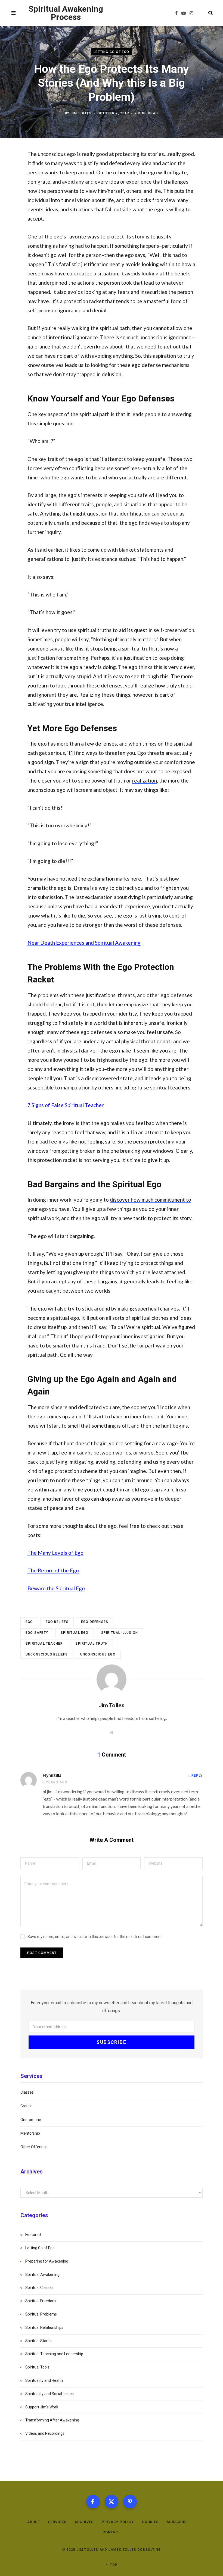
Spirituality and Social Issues (49, 2394)
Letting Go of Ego (111, 52)
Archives (84, 2522)
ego (29, 1622)
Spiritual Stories (39, 2341)
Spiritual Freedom (41, 2301)
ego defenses (95, 1622)
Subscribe (177, 2522)
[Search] (208, 13)
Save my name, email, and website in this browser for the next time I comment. (95, 1937)
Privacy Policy (118, 2522)
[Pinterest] (130, 2502)
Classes (27, 2092)
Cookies (150, 2522)
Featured (33, 2235)
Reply (197, 1776)
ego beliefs (57, 1622)
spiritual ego (75, 1633)
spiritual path (115, 328)
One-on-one (31, 2120)
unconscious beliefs (47, 1654)
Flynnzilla (52, 1775)
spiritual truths (95, 630)
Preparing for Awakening (47, 2261)
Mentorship (30, 2133)
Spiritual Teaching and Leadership (54, 2354)
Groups (27, 2106)
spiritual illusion (120, 1633)
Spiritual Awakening (42, 2275)
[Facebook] (93, 2502)
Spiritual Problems (41, 2314)
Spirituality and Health (44, 2380)
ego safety (37, 1633)
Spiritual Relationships (44, 2327)
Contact (112, 2532)
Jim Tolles (81, 113)
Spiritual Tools (37, 2367)
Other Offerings (34, 2147)
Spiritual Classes (39, 2288)
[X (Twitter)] (112, 2502)
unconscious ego (98, 1654)
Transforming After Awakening (52, 2420)
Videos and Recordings (45, 2433)
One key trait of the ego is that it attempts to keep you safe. (97, 459)
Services (57, 2522)
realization (145, 780)
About (34, 2522)
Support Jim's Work (42, 2407)
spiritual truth (92, 1644)
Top (113, 2565)
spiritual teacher (44, 1644)
